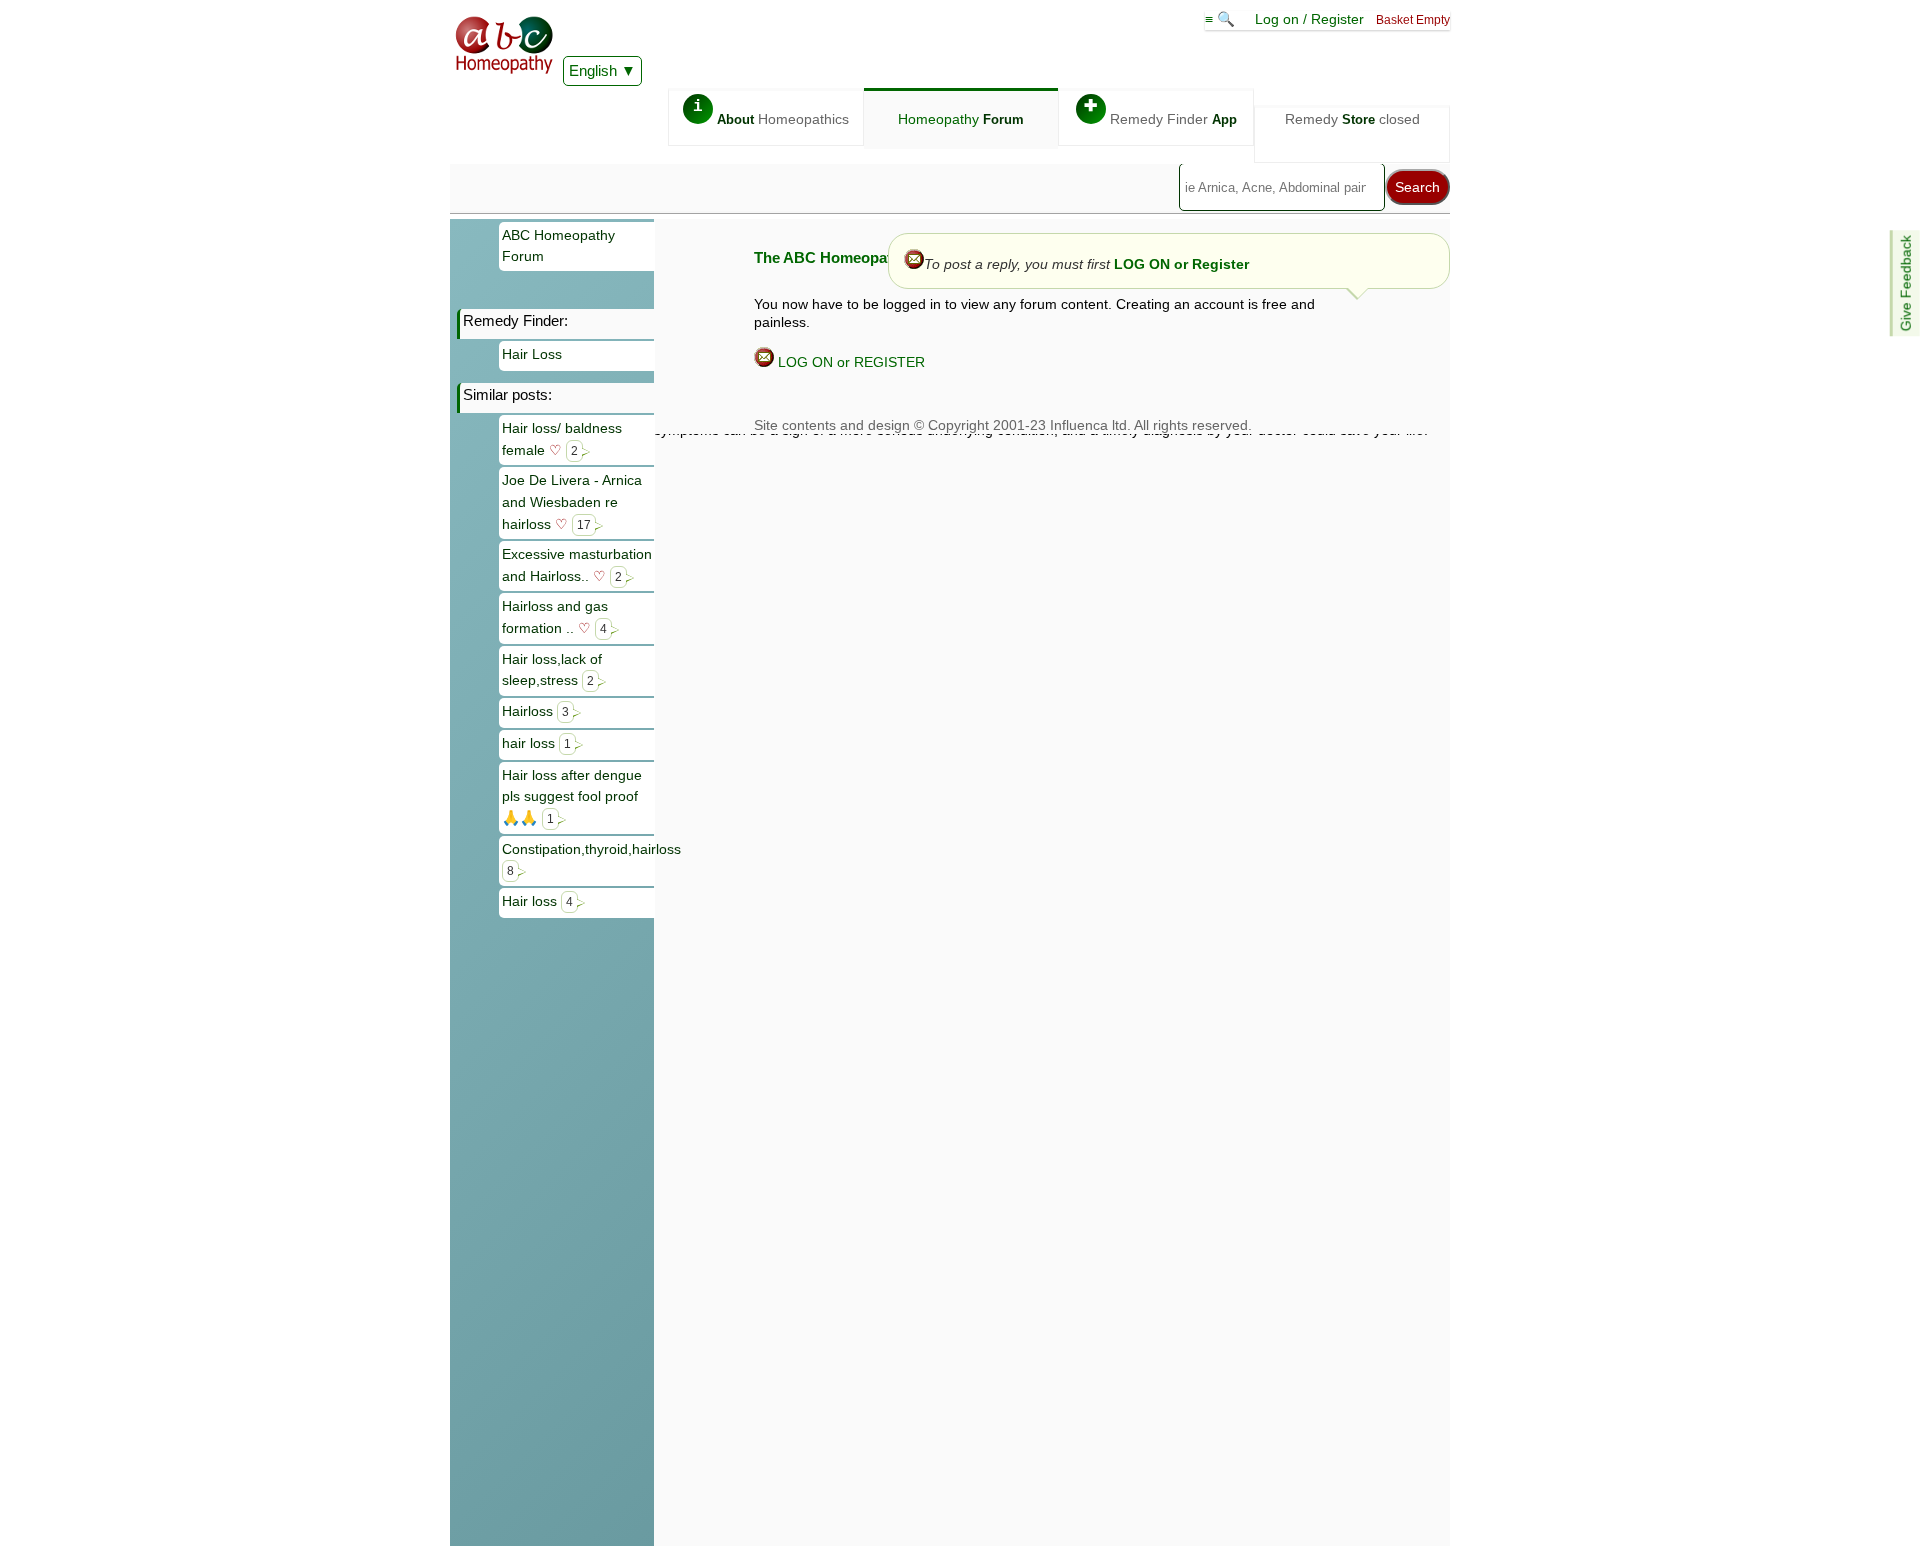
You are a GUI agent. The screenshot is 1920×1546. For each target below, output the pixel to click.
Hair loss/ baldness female (562, 439)
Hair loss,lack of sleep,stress (552, 670)
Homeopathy (961, 119)
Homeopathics (771, 112)
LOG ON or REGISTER (849, 362)
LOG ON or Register (1181, 264)
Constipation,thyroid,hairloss (578, 859)
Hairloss (535, 711)
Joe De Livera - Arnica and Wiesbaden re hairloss (572, 501)
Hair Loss (532, 354)
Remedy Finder (1160, 112)
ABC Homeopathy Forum (558, 246)
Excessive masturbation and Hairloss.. (577, 565)
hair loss (536, 743)
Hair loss (537, 901)
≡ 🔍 (1222, 19)
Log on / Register (1309, 19)
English (593, 70)
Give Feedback (1906, 283)
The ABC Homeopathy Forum (856, 257)
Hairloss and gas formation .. (555, 617)
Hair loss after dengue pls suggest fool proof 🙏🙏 (572, 796)
